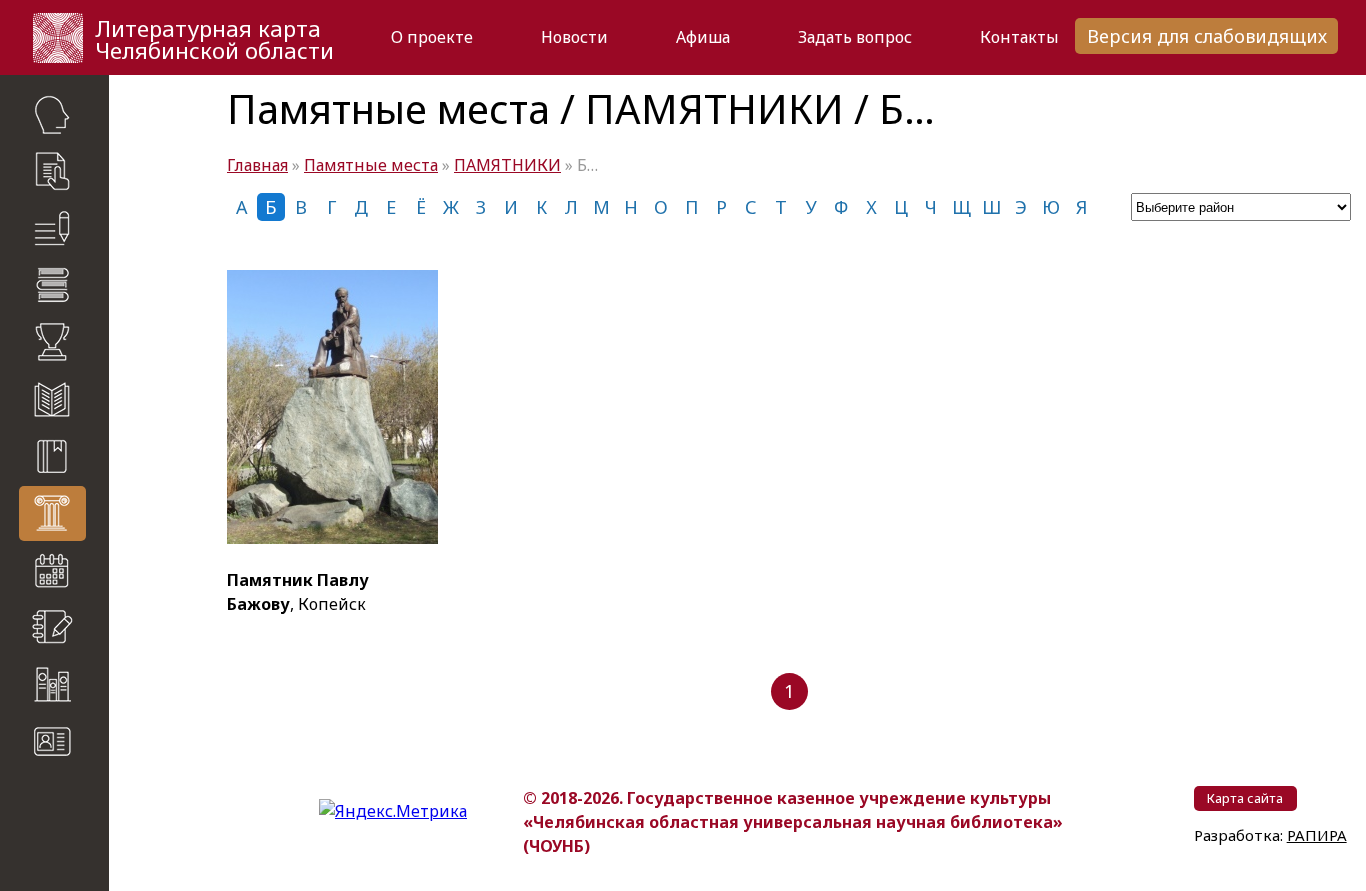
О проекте (432, 37)
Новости (574, 37)
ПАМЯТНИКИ (507, 165)
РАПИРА (1317, 835)
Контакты (1019, 37)
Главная (257, 165)
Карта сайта (60, 800)
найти (91, 839)
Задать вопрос (855, 37)
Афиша (703, 37)
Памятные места (371, 165)
